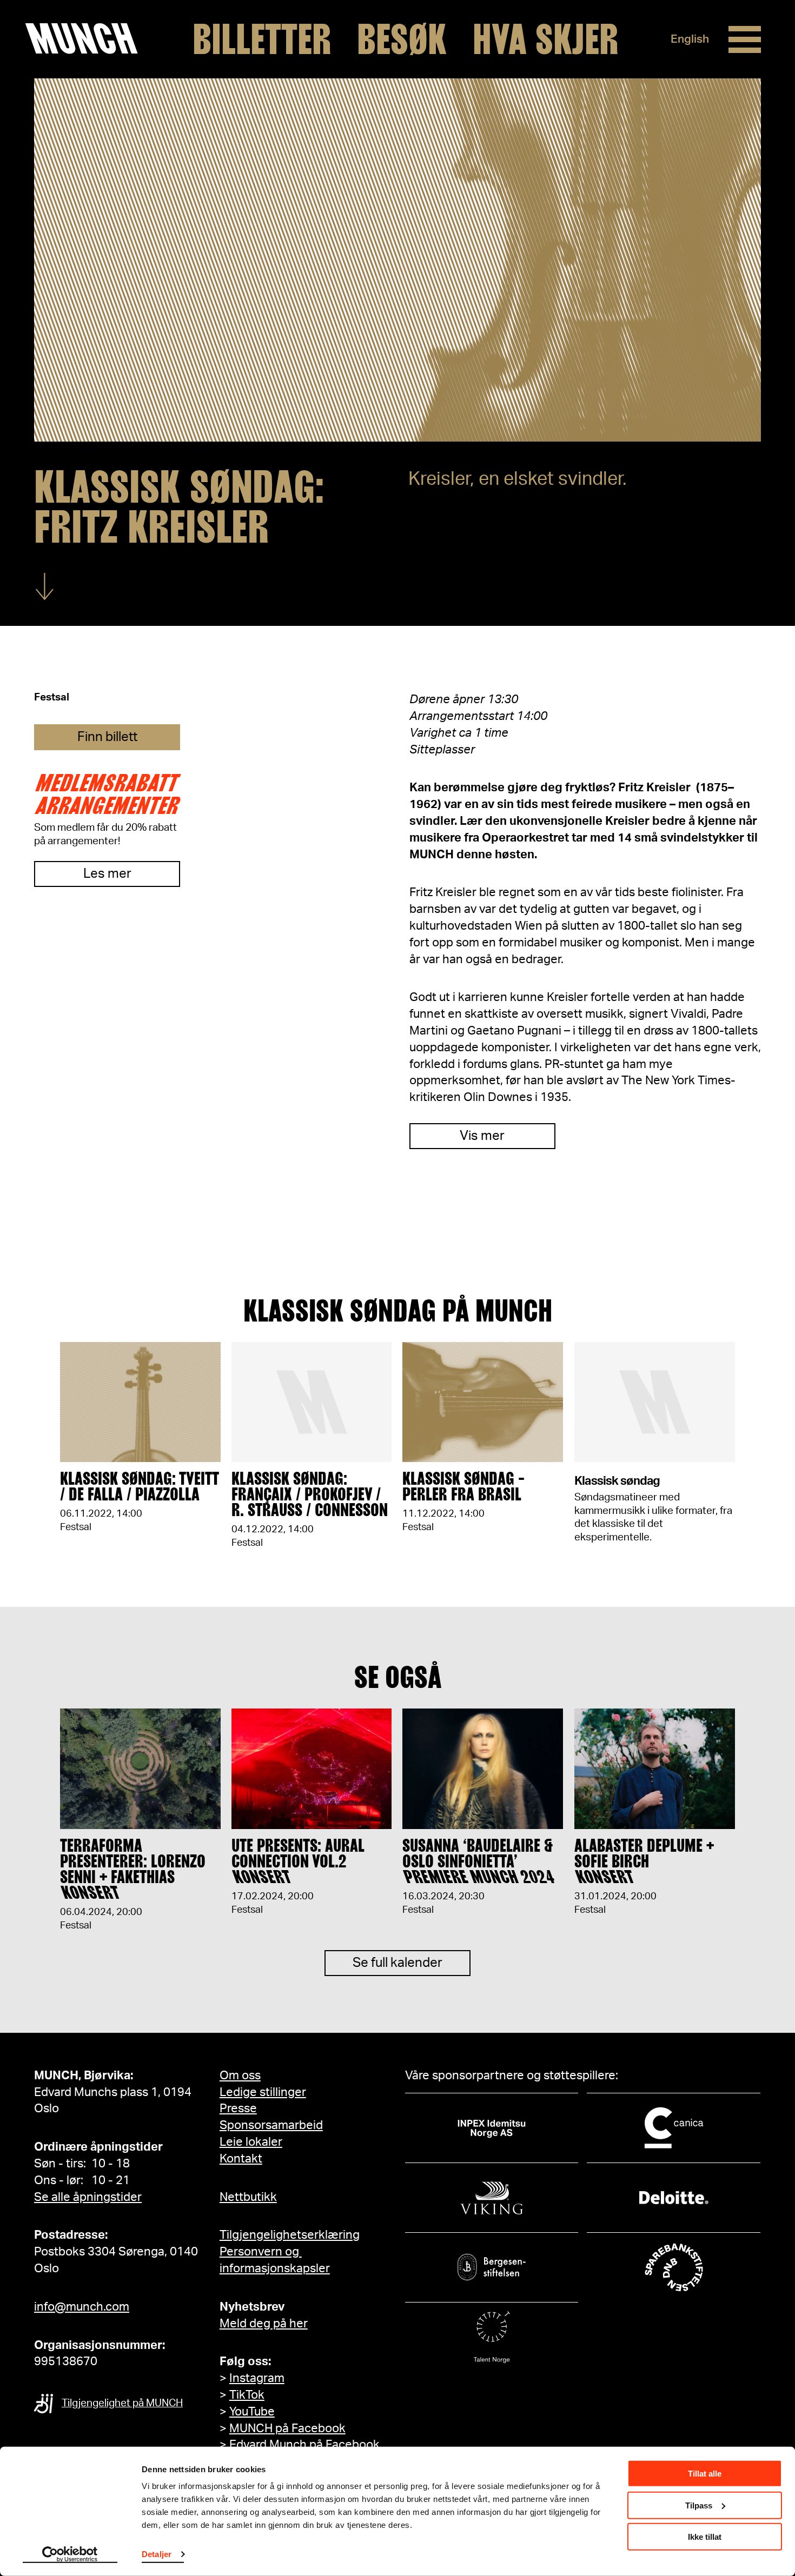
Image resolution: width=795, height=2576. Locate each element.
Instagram (257, 2378)
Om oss (240, 2076)
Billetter (262, 39)
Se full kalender (398, 1963)
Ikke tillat (705, 2537)
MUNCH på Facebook (287, 2428)
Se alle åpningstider (88, 2197)
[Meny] (745, 39)
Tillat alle (705, 2474)
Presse (238, 2108)
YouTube (252, 2412)
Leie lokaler (251, 2142)
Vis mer (482, 1136)
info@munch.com (82, 2307)
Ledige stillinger (263, 2092)
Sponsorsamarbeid (271, 2125)
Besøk (402, 39)
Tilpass (699, 2505)
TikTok (247, 2395)
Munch (87, 39)
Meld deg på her (264, 2324)
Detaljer (157, 2554)
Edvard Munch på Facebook (304, 2445)
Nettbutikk (248, 2197)
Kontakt (241, 2159)
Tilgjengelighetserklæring (290, 2235)
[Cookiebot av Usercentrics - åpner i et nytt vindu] (70, 2555)
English (690, 39)
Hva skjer (545, 39)
